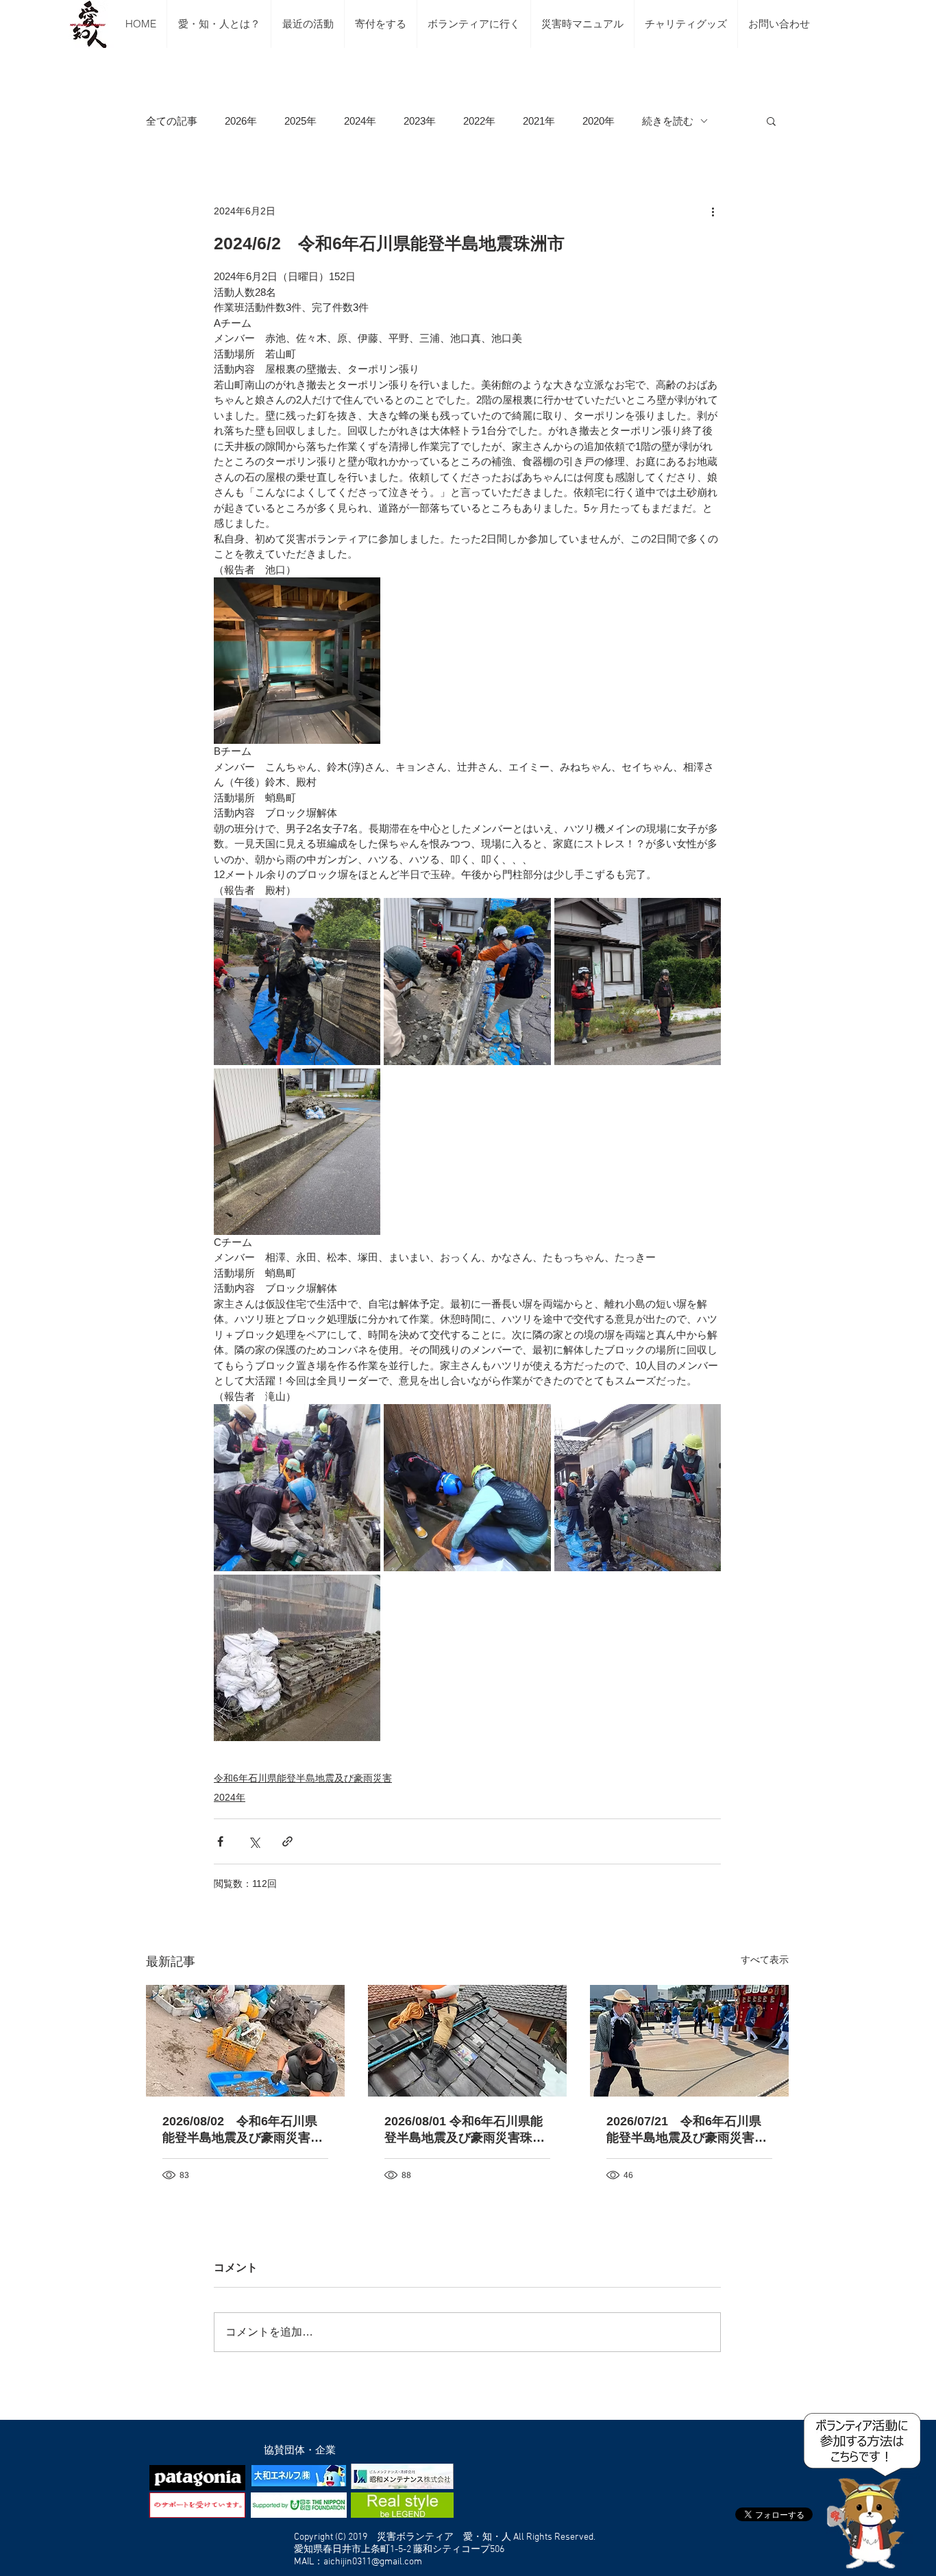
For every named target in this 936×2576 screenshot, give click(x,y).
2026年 (241, 121)
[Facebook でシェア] (220, 1841)
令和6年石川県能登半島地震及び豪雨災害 (303, 1778)
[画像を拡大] (297, 661)
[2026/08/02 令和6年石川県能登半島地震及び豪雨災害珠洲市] (245, 2041)
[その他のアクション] (713, 211)
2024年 (360, 121)
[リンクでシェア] (287, 1841)
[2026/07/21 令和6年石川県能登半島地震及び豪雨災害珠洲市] (689, 2041)
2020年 (599, 121)
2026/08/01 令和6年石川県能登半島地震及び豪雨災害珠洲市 (465, 2130)
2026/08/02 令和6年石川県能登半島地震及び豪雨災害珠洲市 (243, 2130)
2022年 (479, 121)
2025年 (300, 121)
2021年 (539, 121)
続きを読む (668, 121)
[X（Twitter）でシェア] (254, 1841)
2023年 (420, 121)
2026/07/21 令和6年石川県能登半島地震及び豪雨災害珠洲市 (687, 2130)
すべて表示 (765, 1960)
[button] (771, 121)
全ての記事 (172, 121)
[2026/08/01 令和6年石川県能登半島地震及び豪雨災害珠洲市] (467, 2041)
